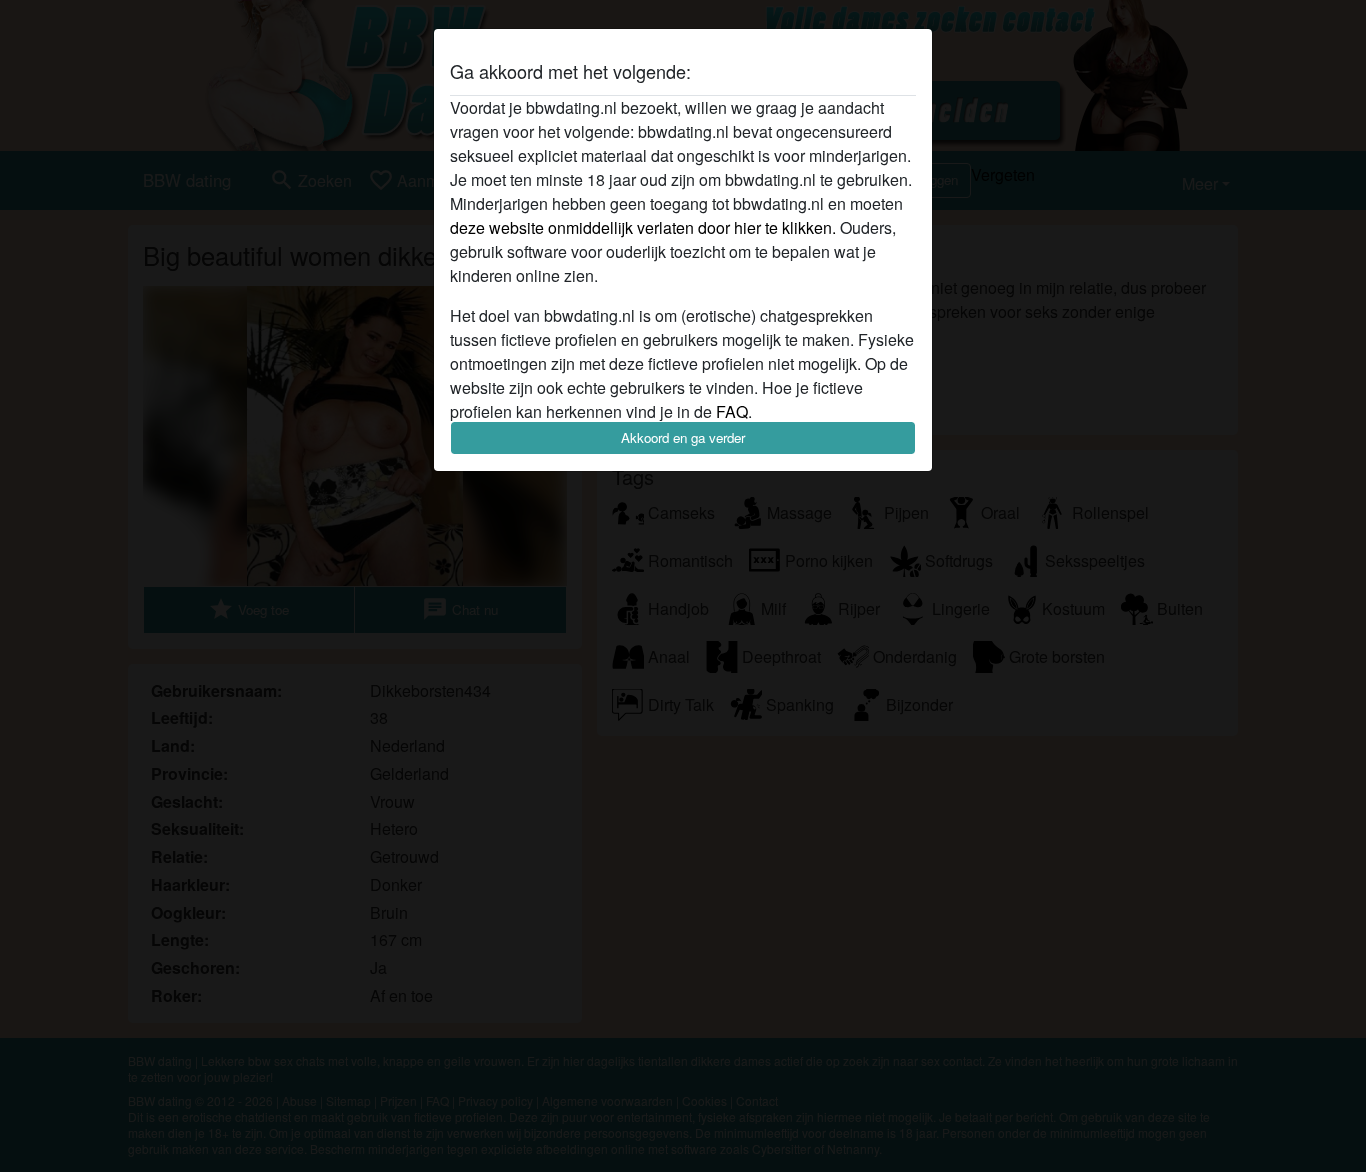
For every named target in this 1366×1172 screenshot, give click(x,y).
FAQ (732, 411)
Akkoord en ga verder (683, 437)
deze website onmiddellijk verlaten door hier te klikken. (643, 227)
